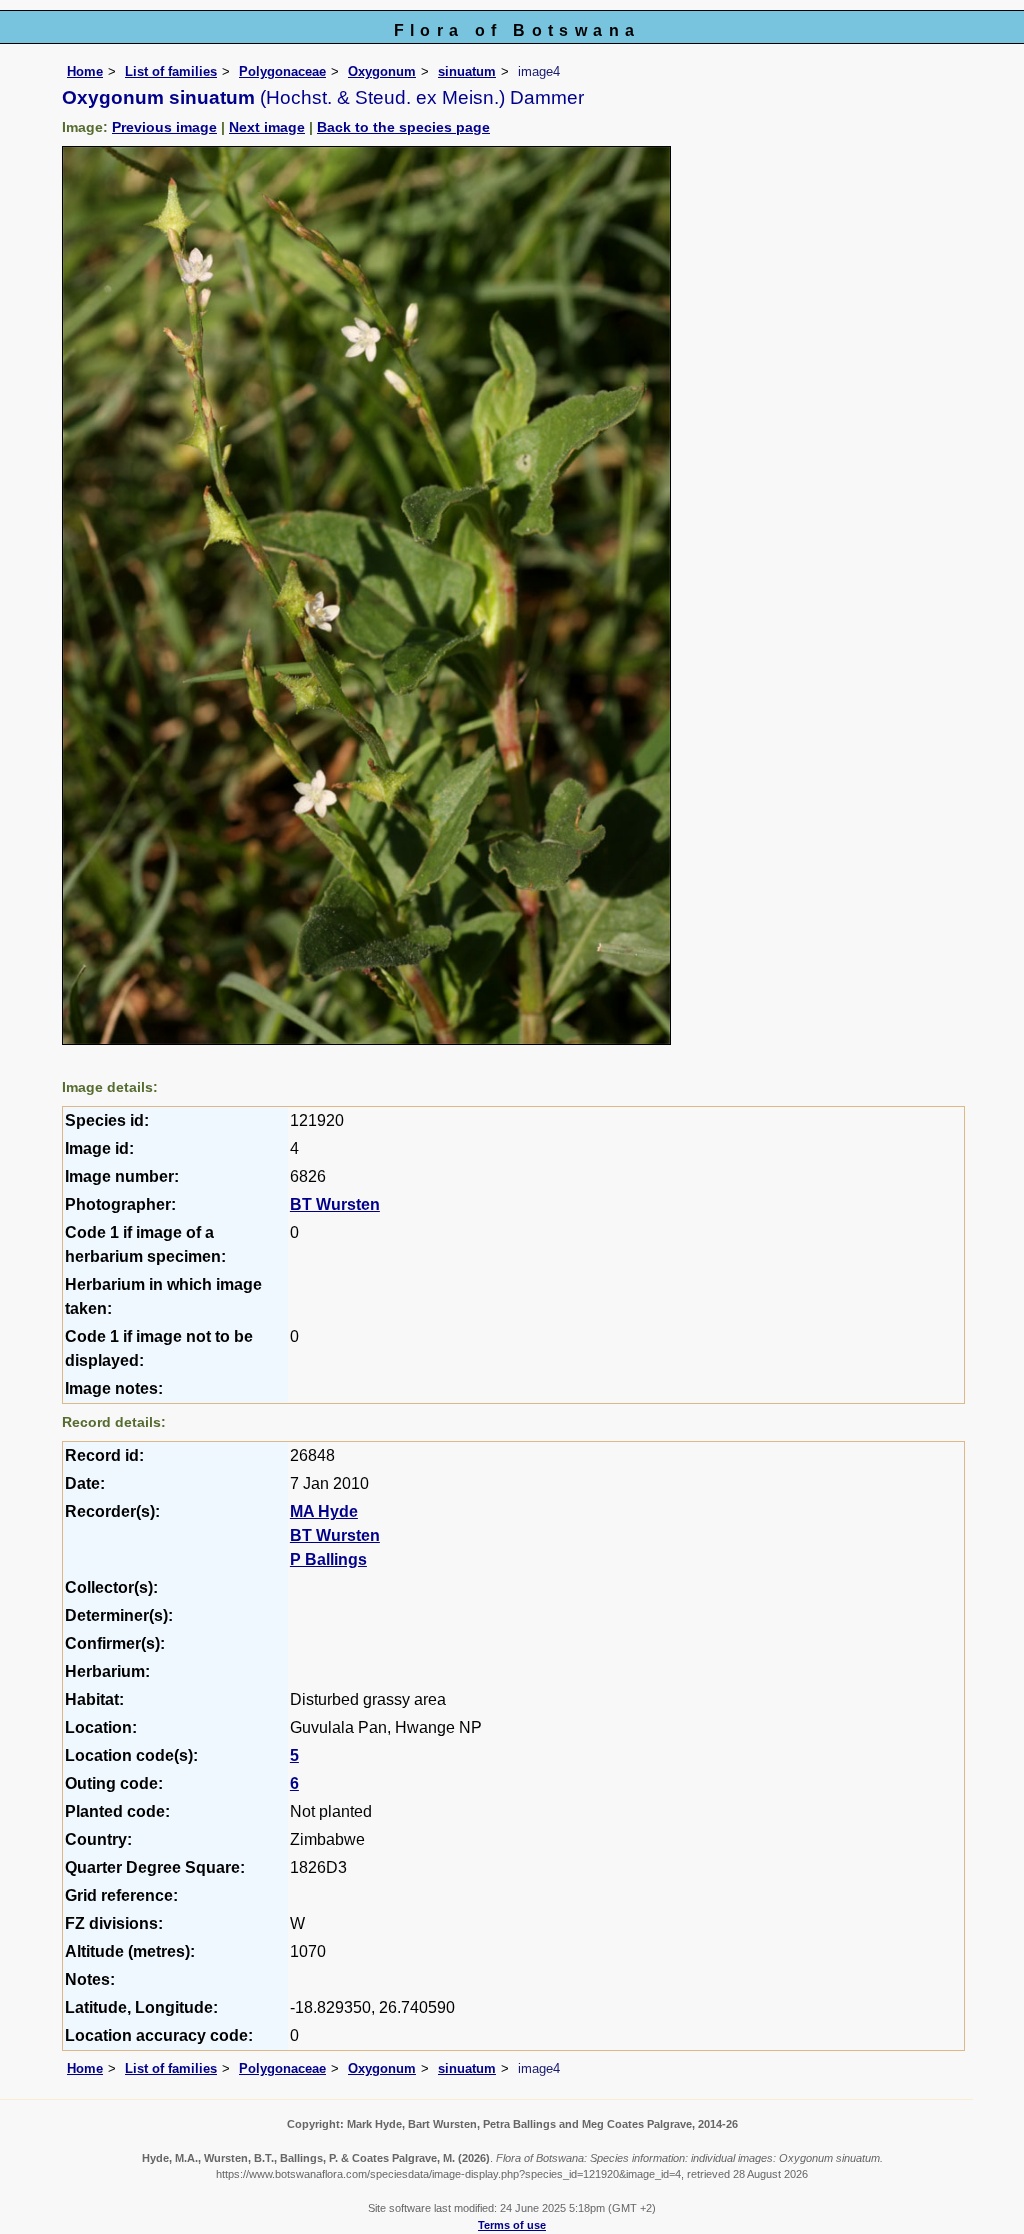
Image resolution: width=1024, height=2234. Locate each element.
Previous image (164, 127)
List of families (171, 71)
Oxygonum (382, 71)
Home (85, 71)
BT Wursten (335, 1204)
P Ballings (328, 1559)
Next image (267, 127)
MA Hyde (324, 1511)
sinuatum (467, 71)
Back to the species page (403, 127)
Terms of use (512, 2225)
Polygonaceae (282, 71)
